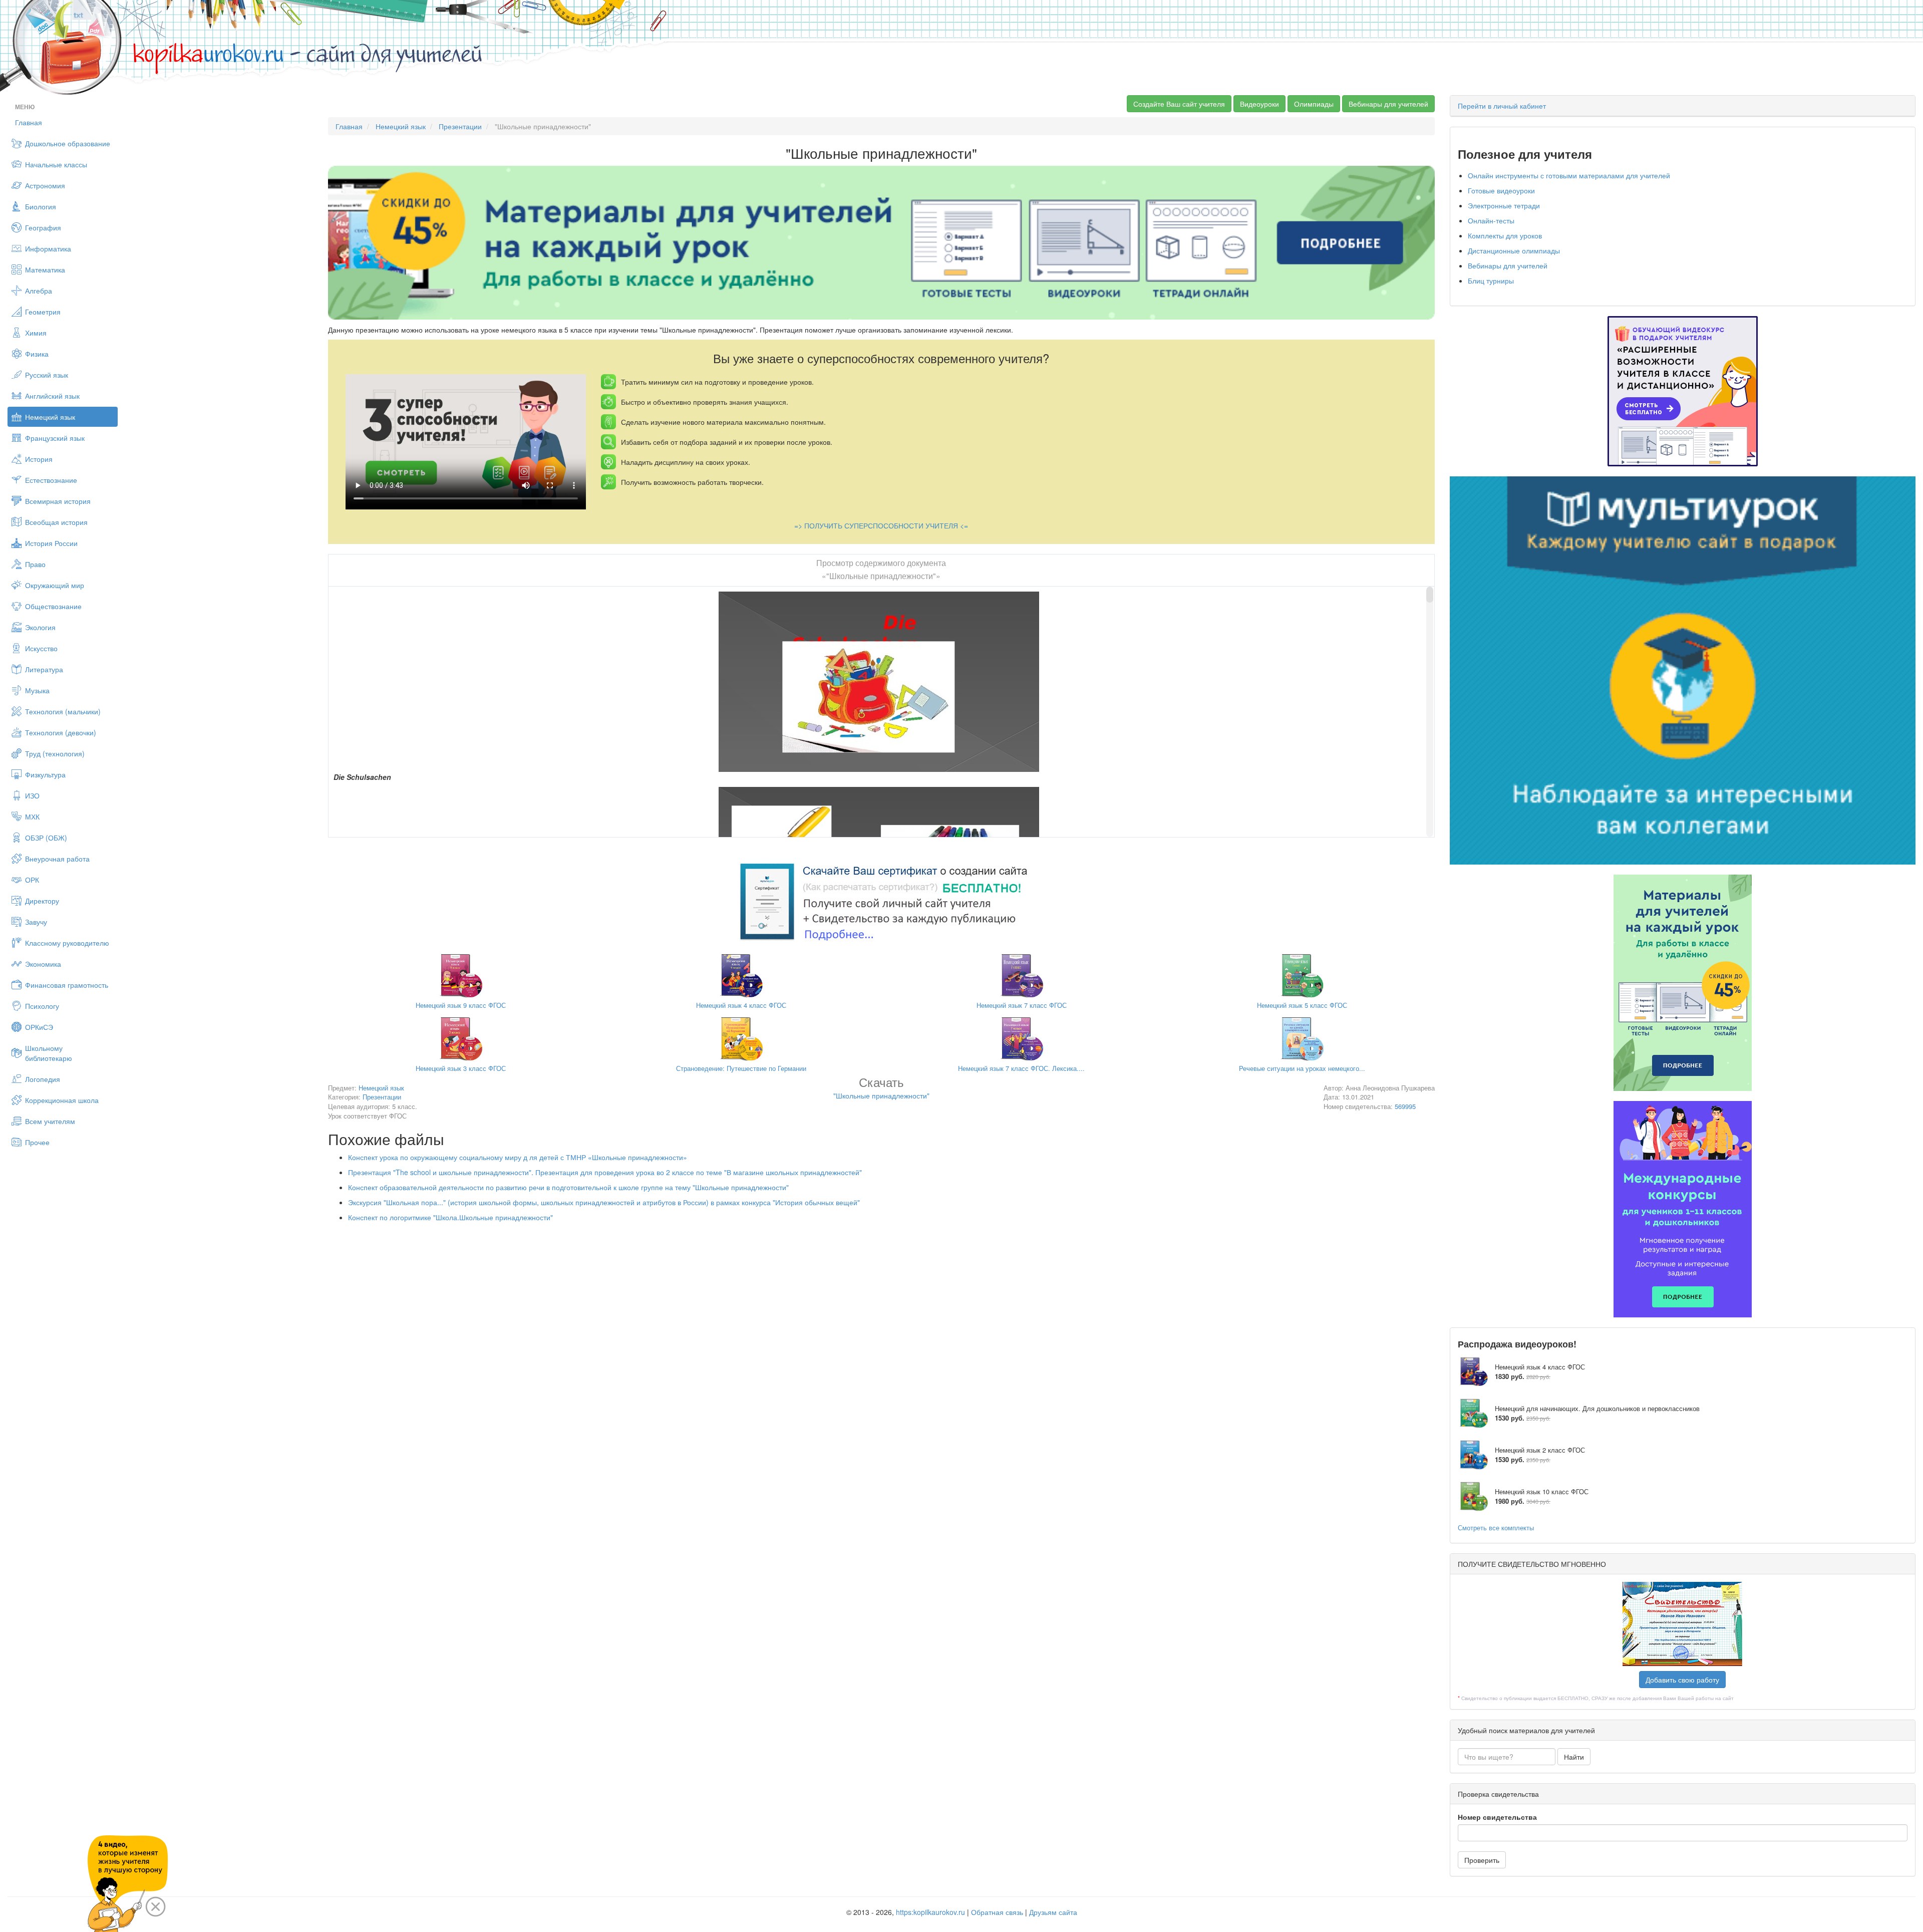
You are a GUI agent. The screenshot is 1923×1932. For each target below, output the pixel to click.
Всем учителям (50, 1121)
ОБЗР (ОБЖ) (46, 838)
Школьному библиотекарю (49, 1053)
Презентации (460, 126)
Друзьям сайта (1053, 1912)
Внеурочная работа (57, 859)
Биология (41, 206)
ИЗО (32, 795)
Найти (1574, 1757)
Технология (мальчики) (63, 711)
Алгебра (39, 291)
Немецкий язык (50, 417)
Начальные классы (56, 164)
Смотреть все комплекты (1496, 1528)
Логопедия (43, 1079)
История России (51, 543)
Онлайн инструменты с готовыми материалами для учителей (1569, 175)
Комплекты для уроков (1505, 235)
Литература (44, 669)
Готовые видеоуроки (1501, 190)
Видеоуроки (1259, 104)
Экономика (43, 964)
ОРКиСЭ (39, 1027)
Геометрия (43, 312)
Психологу (42, 1006)
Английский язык (52, 396)
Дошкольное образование (68, 143)
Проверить (1482, 1860)
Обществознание (53, 606)
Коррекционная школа (62, 1100)
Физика (37, 354)
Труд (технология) (55, 753)
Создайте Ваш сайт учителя (1179, 104)
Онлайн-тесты (1491, 220)
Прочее (37, 1142)
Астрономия (45, 185)
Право (35, 564)
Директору (42, 901)
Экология (40, 627)
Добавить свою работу (1682, 1680)
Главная (29, 122)
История (39, 459)
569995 (1405, 1106)
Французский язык (55, 438)
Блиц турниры (1491, 281)
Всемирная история (58, 501)
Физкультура (45, 774)
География (43, 227)
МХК (32, 816)
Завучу (36, 922)
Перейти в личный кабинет (1502, 106)
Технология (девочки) (61, 732)
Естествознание (51, 480)
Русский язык (47, 375)
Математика (45, 269)
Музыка (37, 690)
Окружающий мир (55, 585)
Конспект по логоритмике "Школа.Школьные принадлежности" (450, 1217)
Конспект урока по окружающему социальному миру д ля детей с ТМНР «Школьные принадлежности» (518, 1157)
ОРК (32, 880)
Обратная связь (997, 1912)
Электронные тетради (1504, 205)
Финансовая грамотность (67, 985)
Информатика (48, 248)
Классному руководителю (67, 943)
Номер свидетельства (1497, 1817)
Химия (36, 333)
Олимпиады (1314, 104)
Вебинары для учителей (1388, 104)
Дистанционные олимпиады (1514, 250)
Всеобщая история (56, 522)
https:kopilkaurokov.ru (930, 1912)
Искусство (41, 648)
